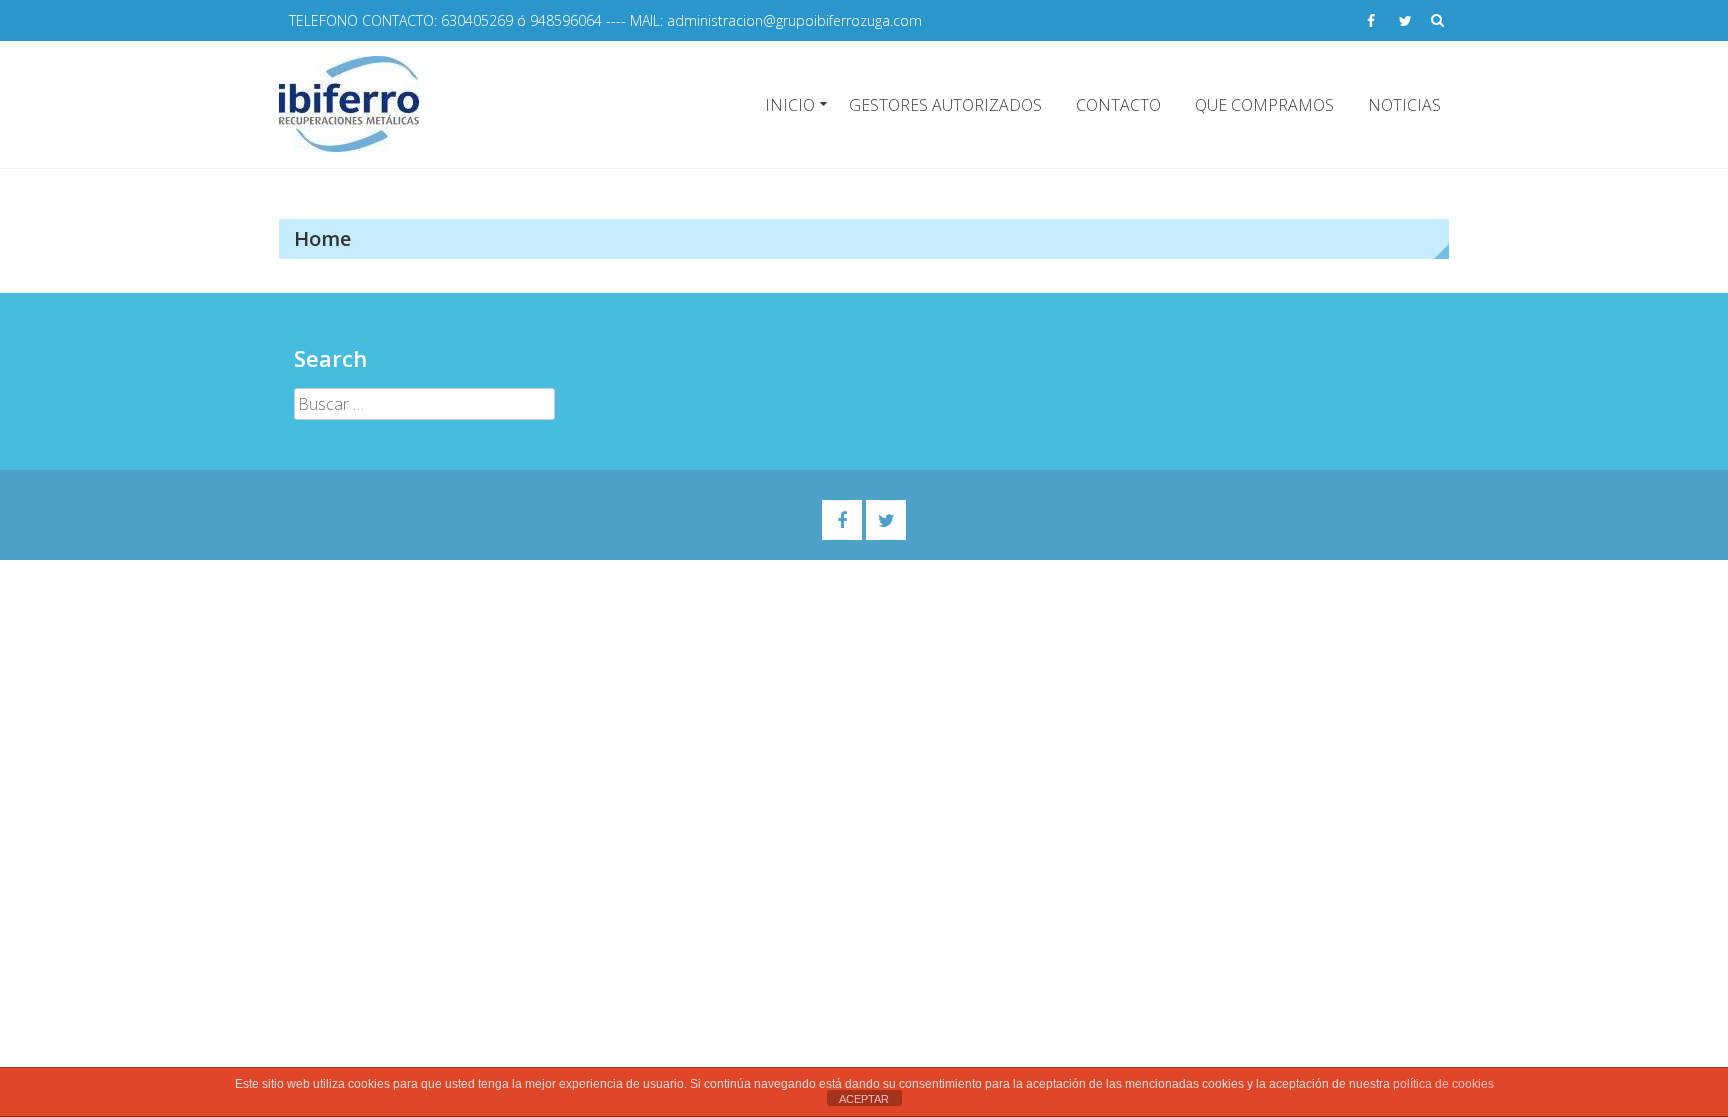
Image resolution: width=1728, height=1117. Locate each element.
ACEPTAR (864, 1099)
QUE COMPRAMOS (1264, 105)
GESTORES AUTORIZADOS (945, 105)
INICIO (790, 105)
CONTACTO (1118, 105)
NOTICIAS (1404, 105)
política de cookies (1443, 1084)
